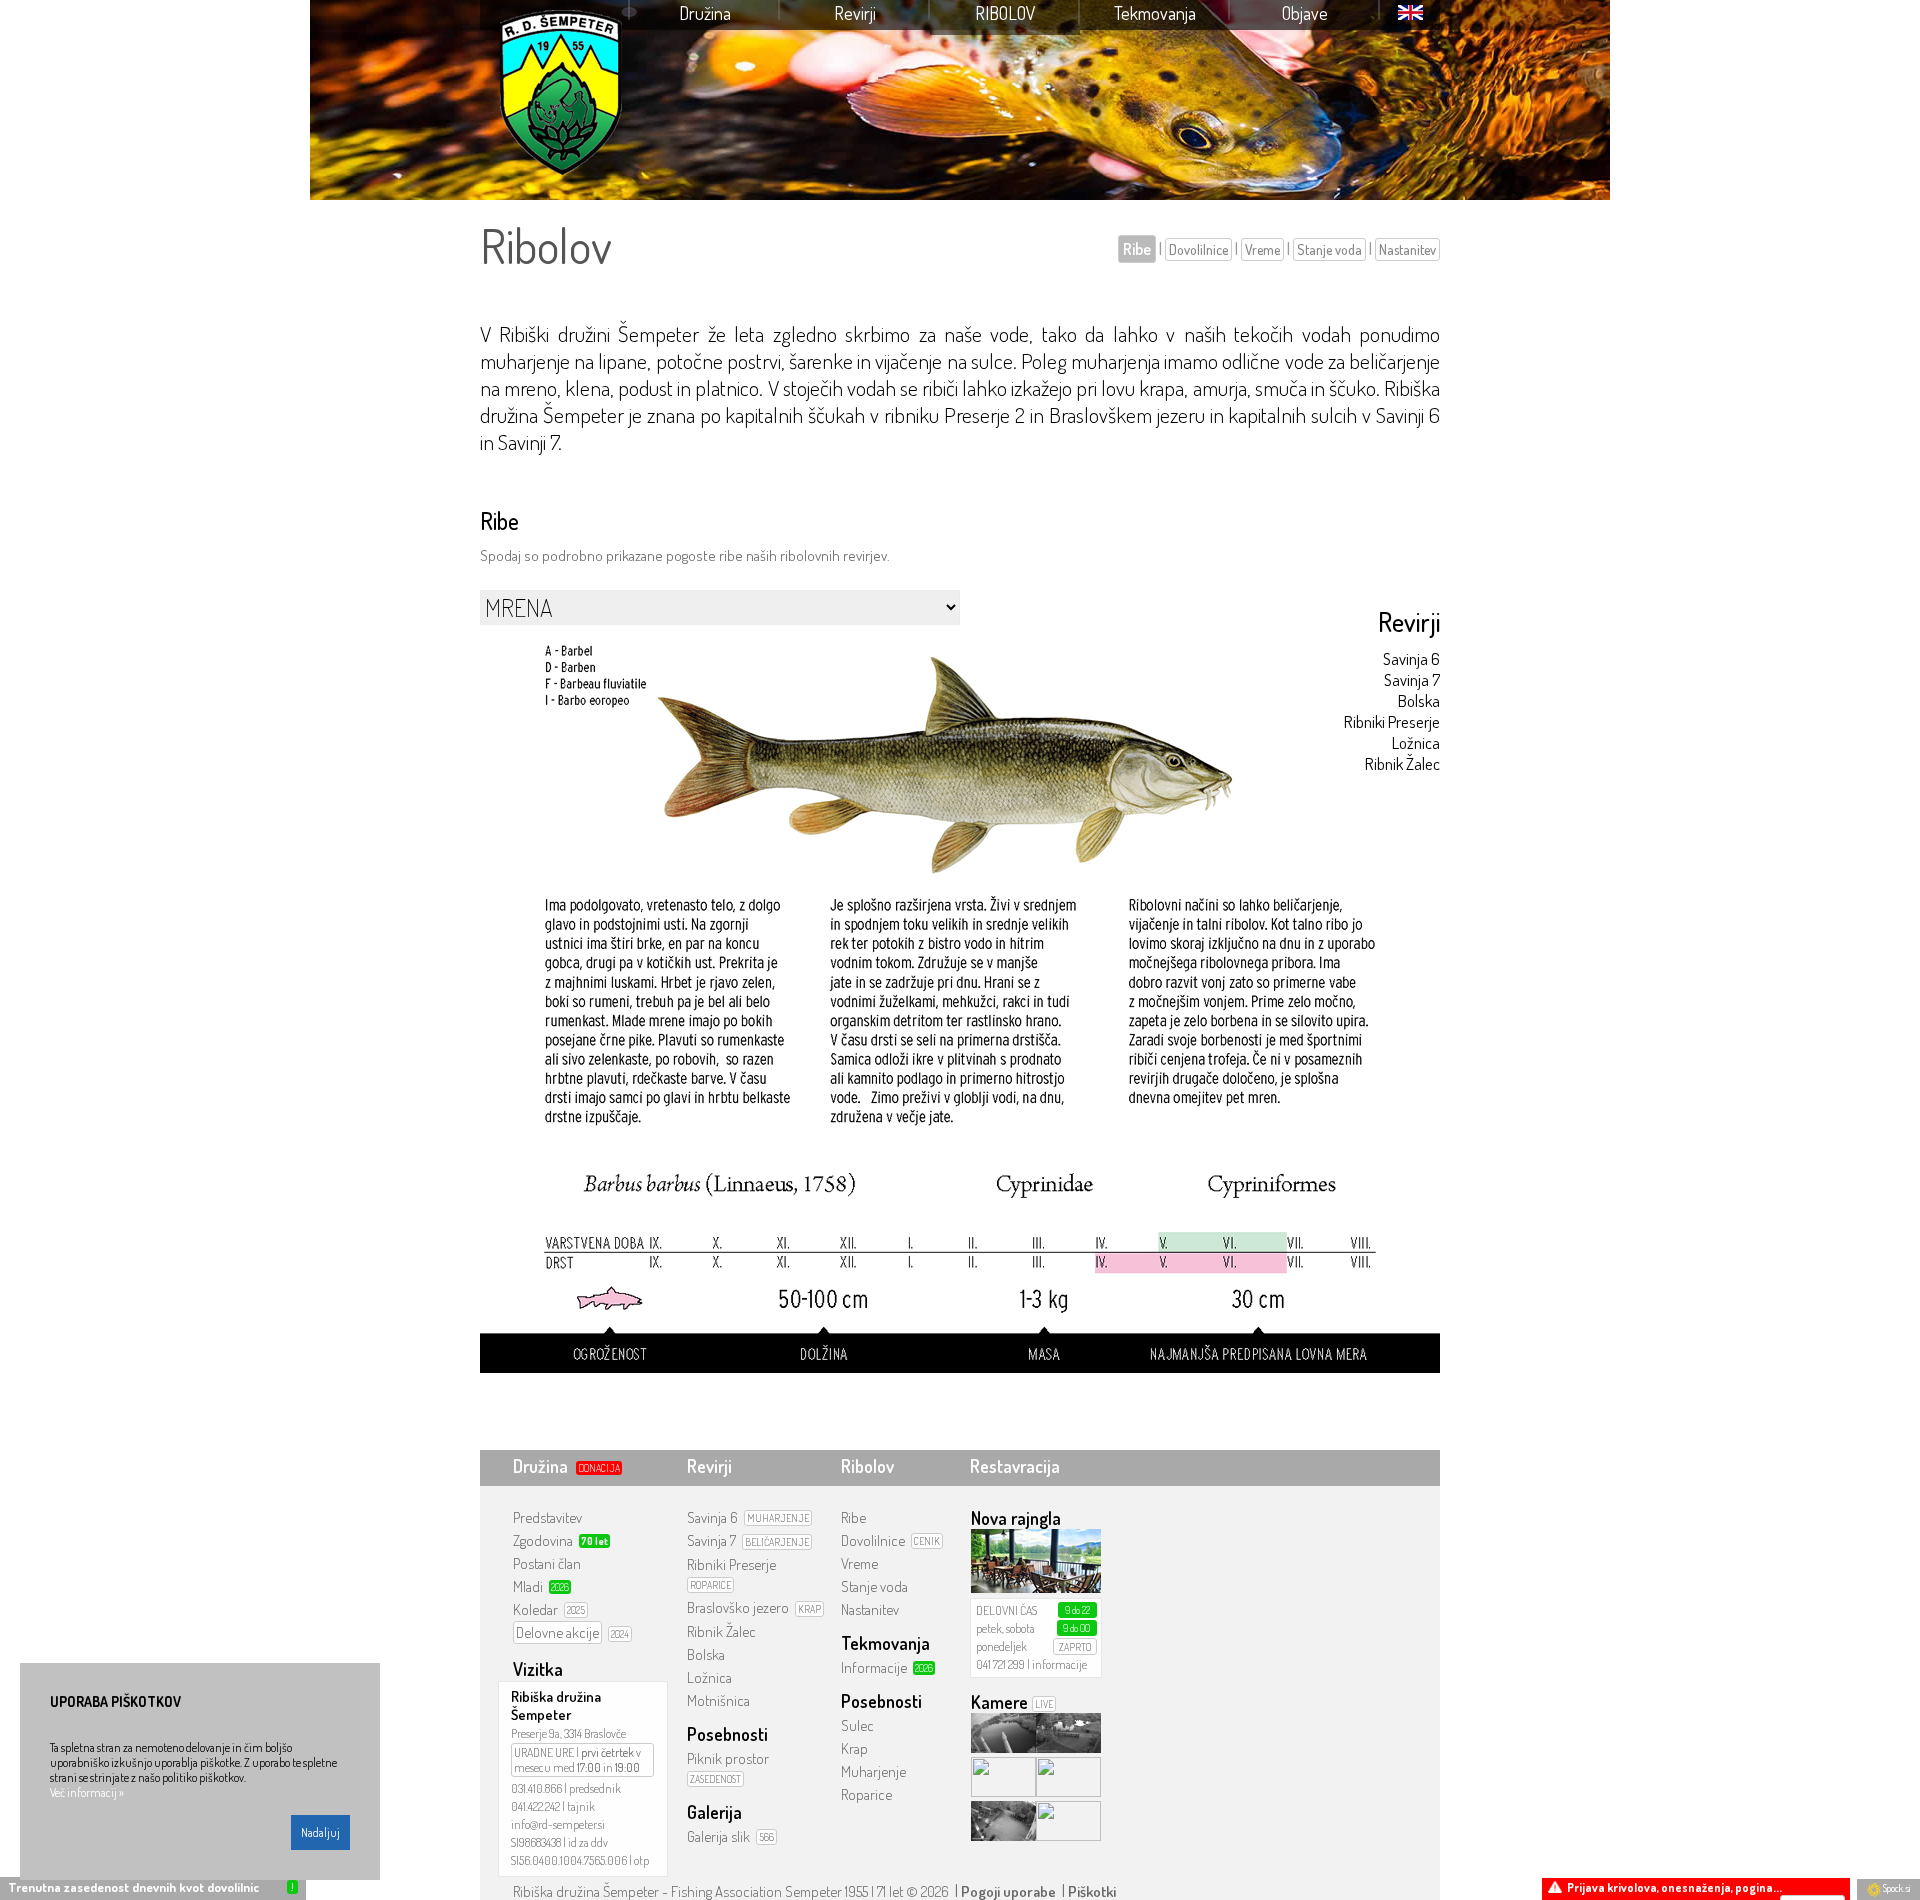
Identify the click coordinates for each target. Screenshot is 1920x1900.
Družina (705, 13)
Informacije (874, 1667)
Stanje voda (1329, 249)
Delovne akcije (557, 1632)
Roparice (866, 1794)
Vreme (1262, 249)
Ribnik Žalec (1402, 763)
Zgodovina (543, 1540)
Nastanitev (1407, 249)
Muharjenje (873, 1771)
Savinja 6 (1411, 658)
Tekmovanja (1155, 13)
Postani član (547, 1563)
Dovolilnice (1198, 249)
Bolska (1419, 700)
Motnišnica (718, 1700)
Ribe (1137, 249)
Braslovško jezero (738, 1607)
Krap (854, 1748)
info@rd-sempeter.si (558, 1824)
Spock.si (1895, 1888)
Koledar (535, 1609)
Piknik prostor (728, 1758)
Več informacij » (87, 1792)
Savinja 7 (1412, 679)
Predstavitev (547, 1517)
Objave (1305, 13)
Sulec (857, 1725)
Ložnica (1416, 742)
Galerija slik (718, 1836)
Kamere (999, 1702)
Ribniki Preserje (1392, 721)
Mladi (528, 1586)
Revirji (855, 13)
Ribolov (1005, 13)
